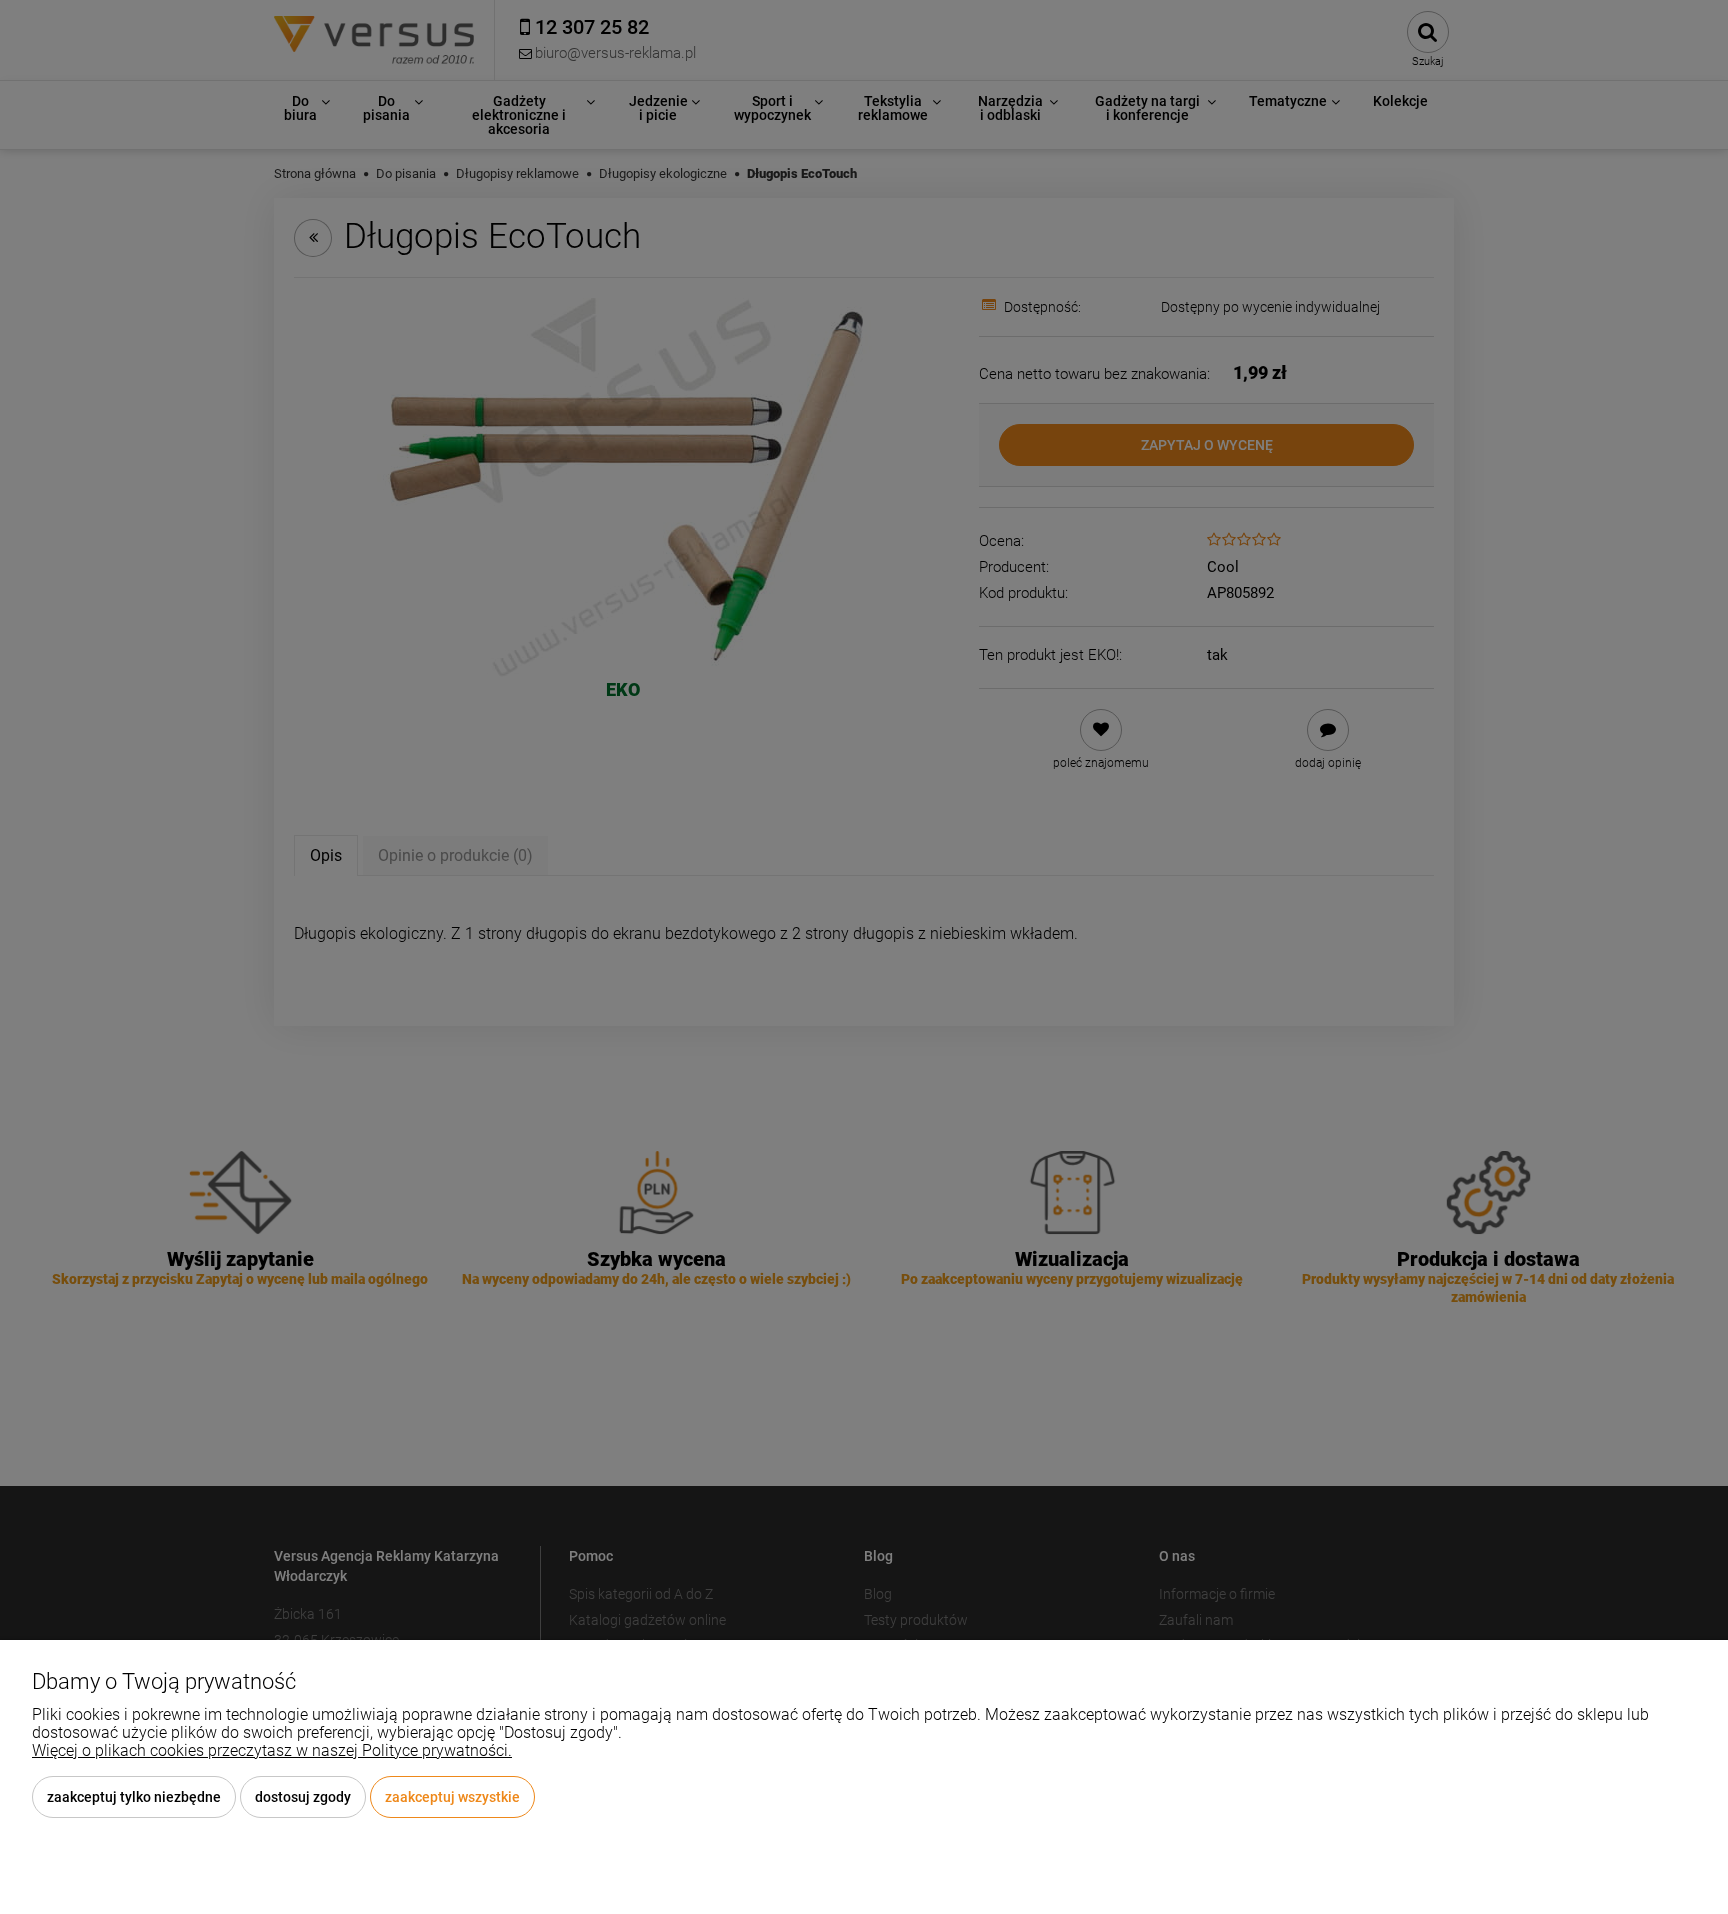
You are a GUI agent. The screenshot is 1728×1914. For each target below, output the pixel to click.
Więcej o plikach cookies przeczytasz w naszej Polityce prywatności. (272, 1750)
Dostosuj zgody (303, 1797)
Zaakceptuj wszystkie (452, 1797)
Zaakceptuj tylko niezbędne (134, 1797)
